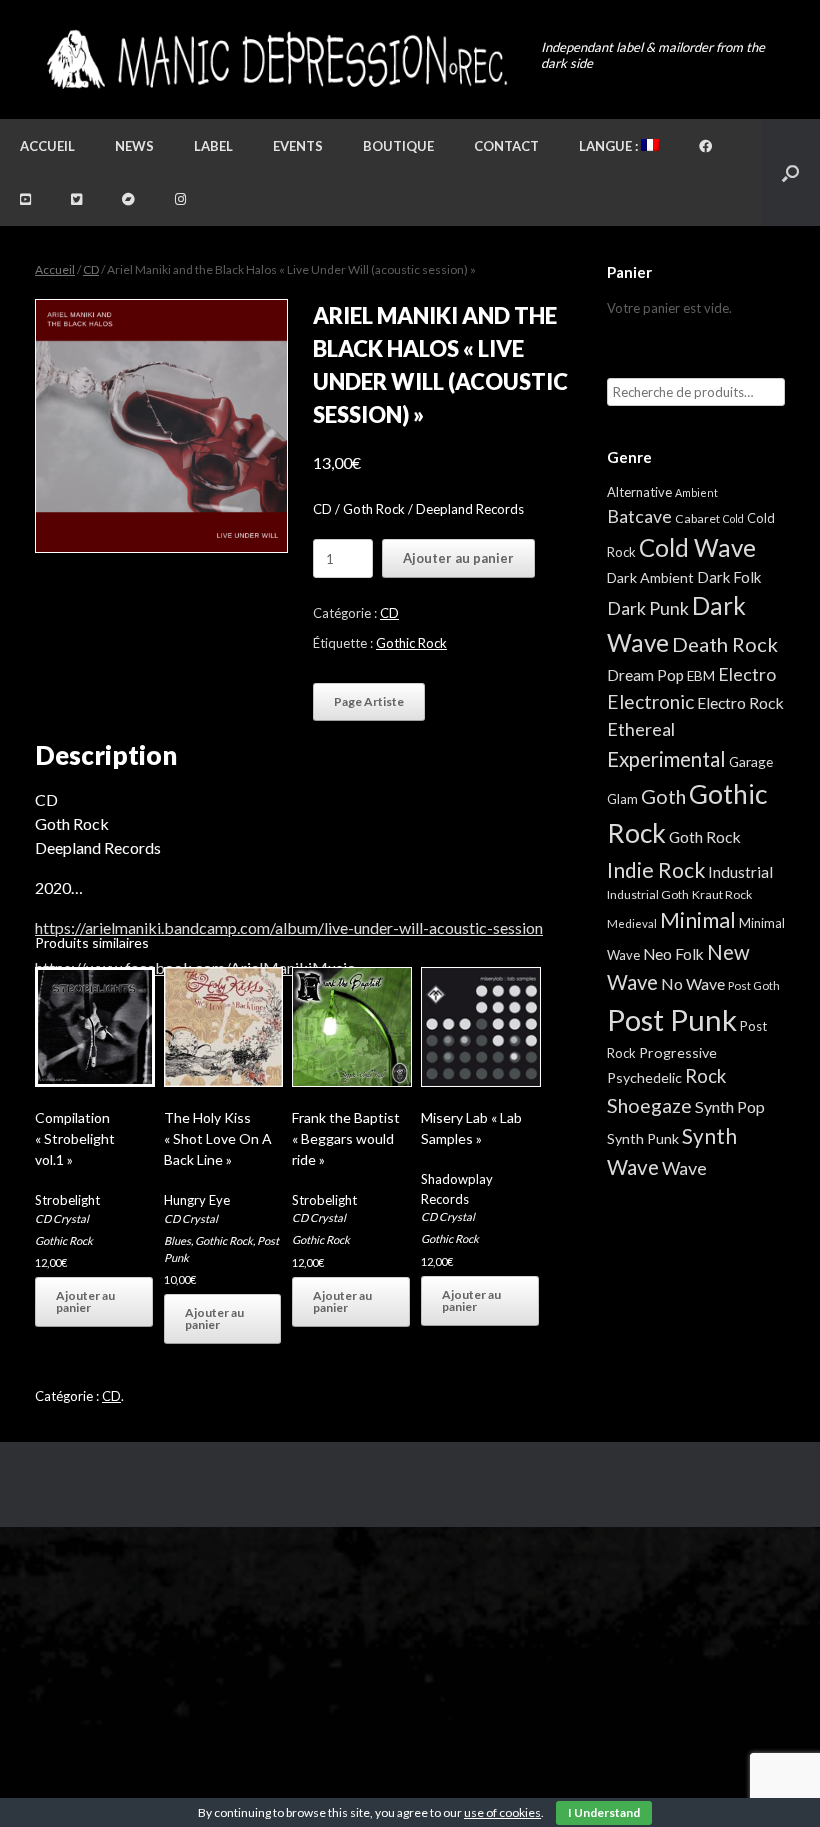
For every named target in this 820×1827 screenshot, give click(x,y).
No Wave (693, 983)
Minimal (698, 920)
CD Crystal (62, 1218)
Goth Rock (705, 836)
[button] (790, 172)
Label (213, 146)
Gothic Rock (411, 643)
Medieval (632, 923)
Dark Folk (729, 577)
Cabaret (697, 518)
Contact (506, 146)
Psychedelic (644, 1077)
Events (298, 146)
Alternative (639, 492)
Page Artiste (369, 701)
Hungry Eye (197, 1200)
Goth (663, 796)
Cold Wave (697, 547)
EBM (701, 676)
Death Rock (725, 644)
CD (91, 269)
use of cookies (502, 1812)
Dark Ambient (650, 577)
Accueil (47, 146)
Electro (747, 674)
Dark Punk (648, 608)
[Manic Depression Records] (275, 59)
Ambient (696, 492)
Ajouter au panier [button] (85, 1301)
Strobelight (67, 1200)
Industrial (740, 872)
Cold (733, 518)
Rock (705, 1076)
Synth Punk (643, 1138)
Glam (622, 799)
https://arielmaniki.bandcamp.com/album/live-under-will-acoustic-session (289, 927)
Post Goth (754, 985)
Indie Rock (656, 869)
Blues (177, 1240)
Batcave (639, 516)
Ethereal (641, 729)
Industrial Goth (648, 894)
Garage (751, 761)
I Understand (604, 1812)
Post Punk (672, 1019)
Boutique (398, 146)
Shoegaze (649, 1105)
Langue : (610, 146)
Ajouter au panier (458, 558)
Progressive (678, 1052)
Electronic (650, 701)
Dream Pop (645, 675)
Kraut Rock (722, 894)
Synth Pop (730, 1106)
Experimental (666, 759)
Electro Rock (740, 702)
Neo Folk (673, 954)
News (134, 146)
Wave (684, 1168)
